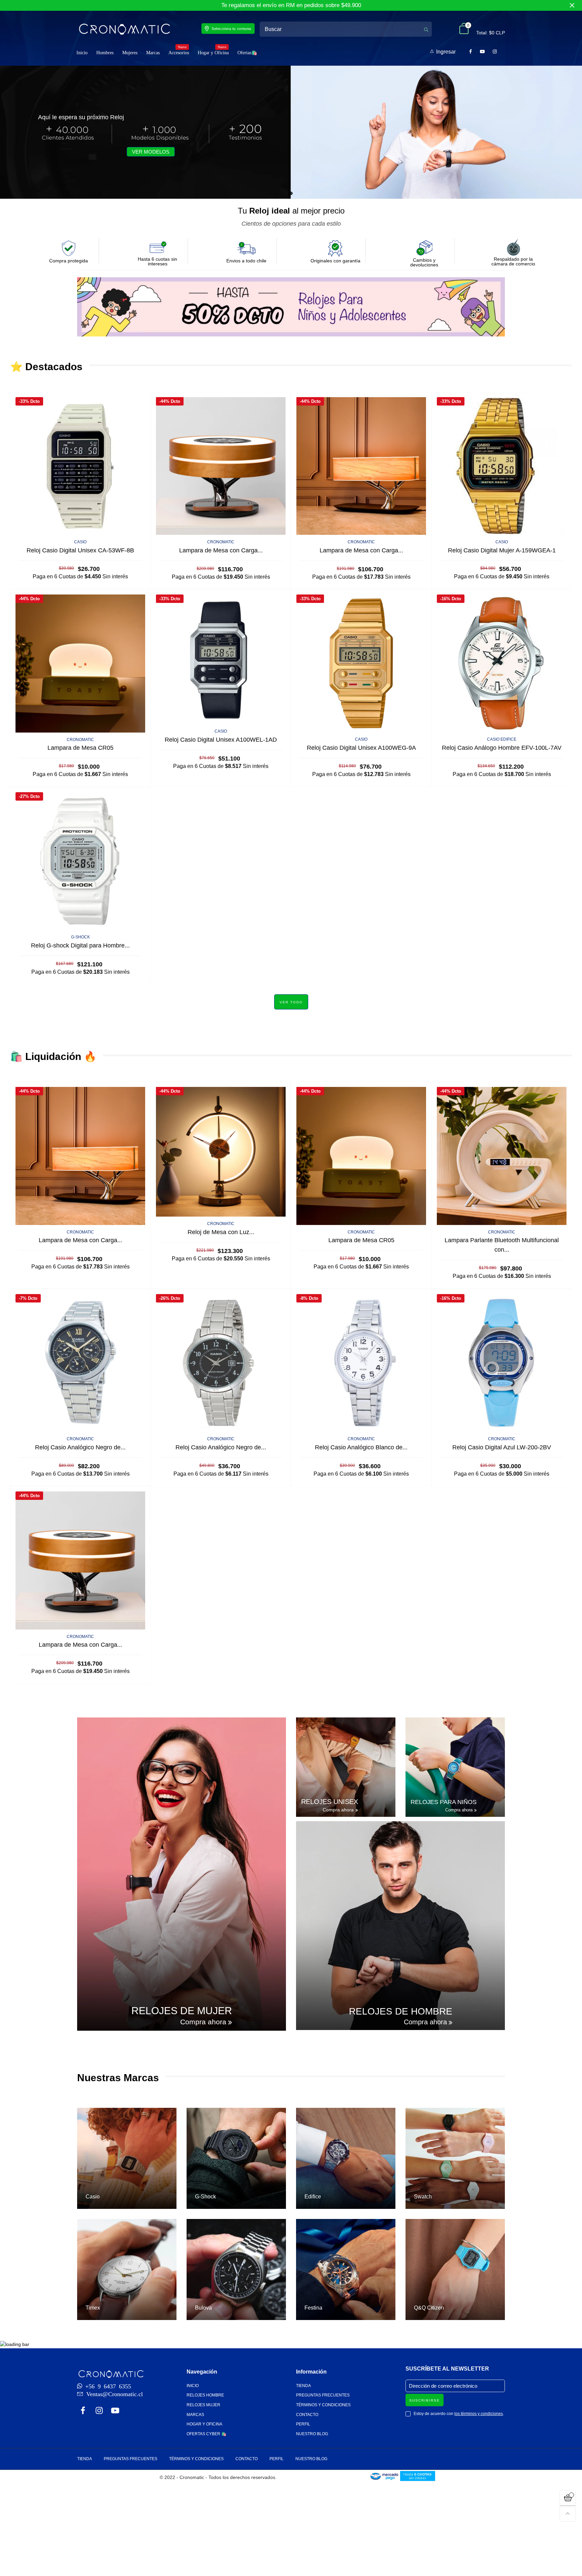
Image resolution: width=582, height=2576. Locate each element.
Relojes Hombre (205, 2395)
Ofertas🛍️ (247, 53)
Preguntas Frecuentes (323, 2395)
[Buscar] (426, 29)
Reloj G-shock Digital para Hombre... (80, 945)
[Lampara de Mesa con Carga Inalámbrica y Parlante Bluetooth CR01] (221, 466)
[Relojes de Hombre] (400, 1926)
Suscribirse (425, 2400)
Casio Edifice (502, 739)
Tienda (303, 2386)
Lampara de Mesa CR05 (80, 748)
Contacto (307, 2415)
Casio (80, 542)
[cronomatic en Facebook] (83, 2411)
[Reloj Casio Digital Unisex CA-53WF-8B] (80, 466)
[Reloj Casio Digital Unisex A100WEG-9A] (361, 663)
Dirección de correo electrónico (443, 2386)
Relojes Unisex (330, 1802)
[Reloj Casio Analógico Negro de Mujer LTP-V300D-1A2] (80, 1363)
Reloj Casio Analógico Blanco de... (361, 1447)
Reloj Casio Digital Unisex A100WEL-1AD (221, 740)
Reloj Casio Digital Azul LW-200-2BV (502, 1447)
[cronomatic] (124, 29)
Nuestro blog (312, 2434)
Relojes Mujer (203, 2405)
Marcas (153, 53)
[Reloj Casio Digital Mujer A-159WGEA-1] (502, 466)
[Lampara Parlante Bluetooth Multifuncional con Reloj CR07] (502, 1156)
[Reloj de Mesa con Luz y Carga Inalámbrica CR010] (221, 1152)
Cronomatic (80, 740)
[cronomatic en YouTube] (115, 2411)
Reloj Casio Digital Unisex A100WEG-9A (361, 748)
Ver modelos (151, 152)
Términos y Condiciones (323, 2405)
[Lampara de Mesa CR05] (80, 663)
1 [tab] (291, 193)
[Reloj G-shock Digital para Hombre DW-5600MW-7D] (80, 861)
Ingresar (446, 52)
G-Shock (80, 937)
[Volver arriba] (568, 2514)
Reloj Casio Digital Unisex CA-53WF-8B (80, 550)
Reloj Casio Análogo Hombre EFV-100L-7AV (502, 748)
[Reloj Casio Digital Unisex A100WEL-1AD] (221, 659)
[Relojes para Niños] (455, 1767)
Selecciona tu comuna (231, 29)
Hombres (105, 53)
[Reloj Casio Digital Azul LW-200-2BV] (502, 1363)
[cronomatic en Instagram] (99, 2411)
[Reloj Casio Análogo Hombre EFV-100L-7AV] (502, 663)
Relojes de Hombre (401, 2011)
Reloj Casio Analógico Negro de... (80, 1447)
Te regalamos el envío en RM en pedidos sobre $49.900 (291, 5)
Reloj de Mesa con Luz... (221, 1232)
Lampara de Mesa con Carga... (221, 550)
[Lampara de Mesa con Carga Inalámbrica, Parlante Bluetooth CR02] (361, 466)
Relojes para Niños (444, 1802)
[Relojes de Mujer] (182, 1874)
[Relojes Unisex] (346, 1767)
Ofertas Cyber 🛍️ (206, 2434)
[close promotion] (572, 5)
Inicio (82, 53)
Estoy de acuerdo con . (459, 2414)
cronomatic (221, 542)
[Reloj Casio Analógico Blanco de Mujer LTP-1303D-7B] (361, 1363)
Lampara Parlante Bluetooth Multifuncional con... (502, 1245)
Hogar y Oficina (213, 52)
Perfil (303, 2424)
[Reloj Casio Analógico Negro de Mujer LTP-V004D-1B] (221, 1363)
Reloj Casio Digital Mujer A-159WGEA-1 (502, 550)
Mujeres (130, 53)
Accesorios (179, 52)
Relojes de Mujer (182, 2011)
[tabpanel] (291, 132)
